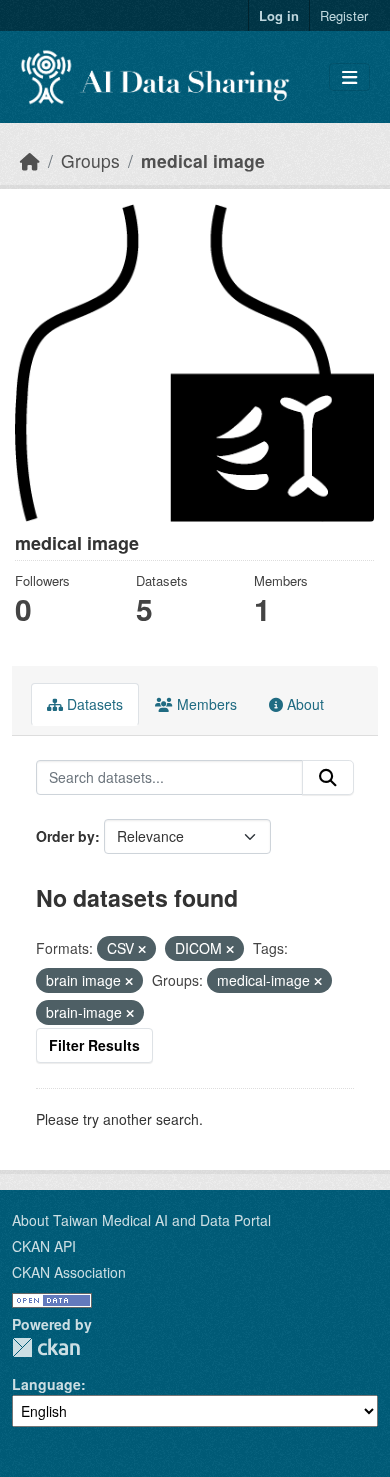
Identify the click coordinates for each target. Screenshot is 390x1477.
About (303, 704)
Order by (65, 836)
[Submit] (328, 778)
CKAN (46, 1347)
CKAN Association (69, 1272)
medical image (203, 160)
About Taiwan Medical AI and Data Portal (141, 1220)
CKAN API (44, 1246)
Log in (279, 15)
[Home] (30, 160)
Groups (90, 160)
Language (46, 1384)
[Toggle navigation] (349, 77)
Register (344, 15)
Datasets (93, 704)
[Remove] (142, 949)
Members (205, 704)
